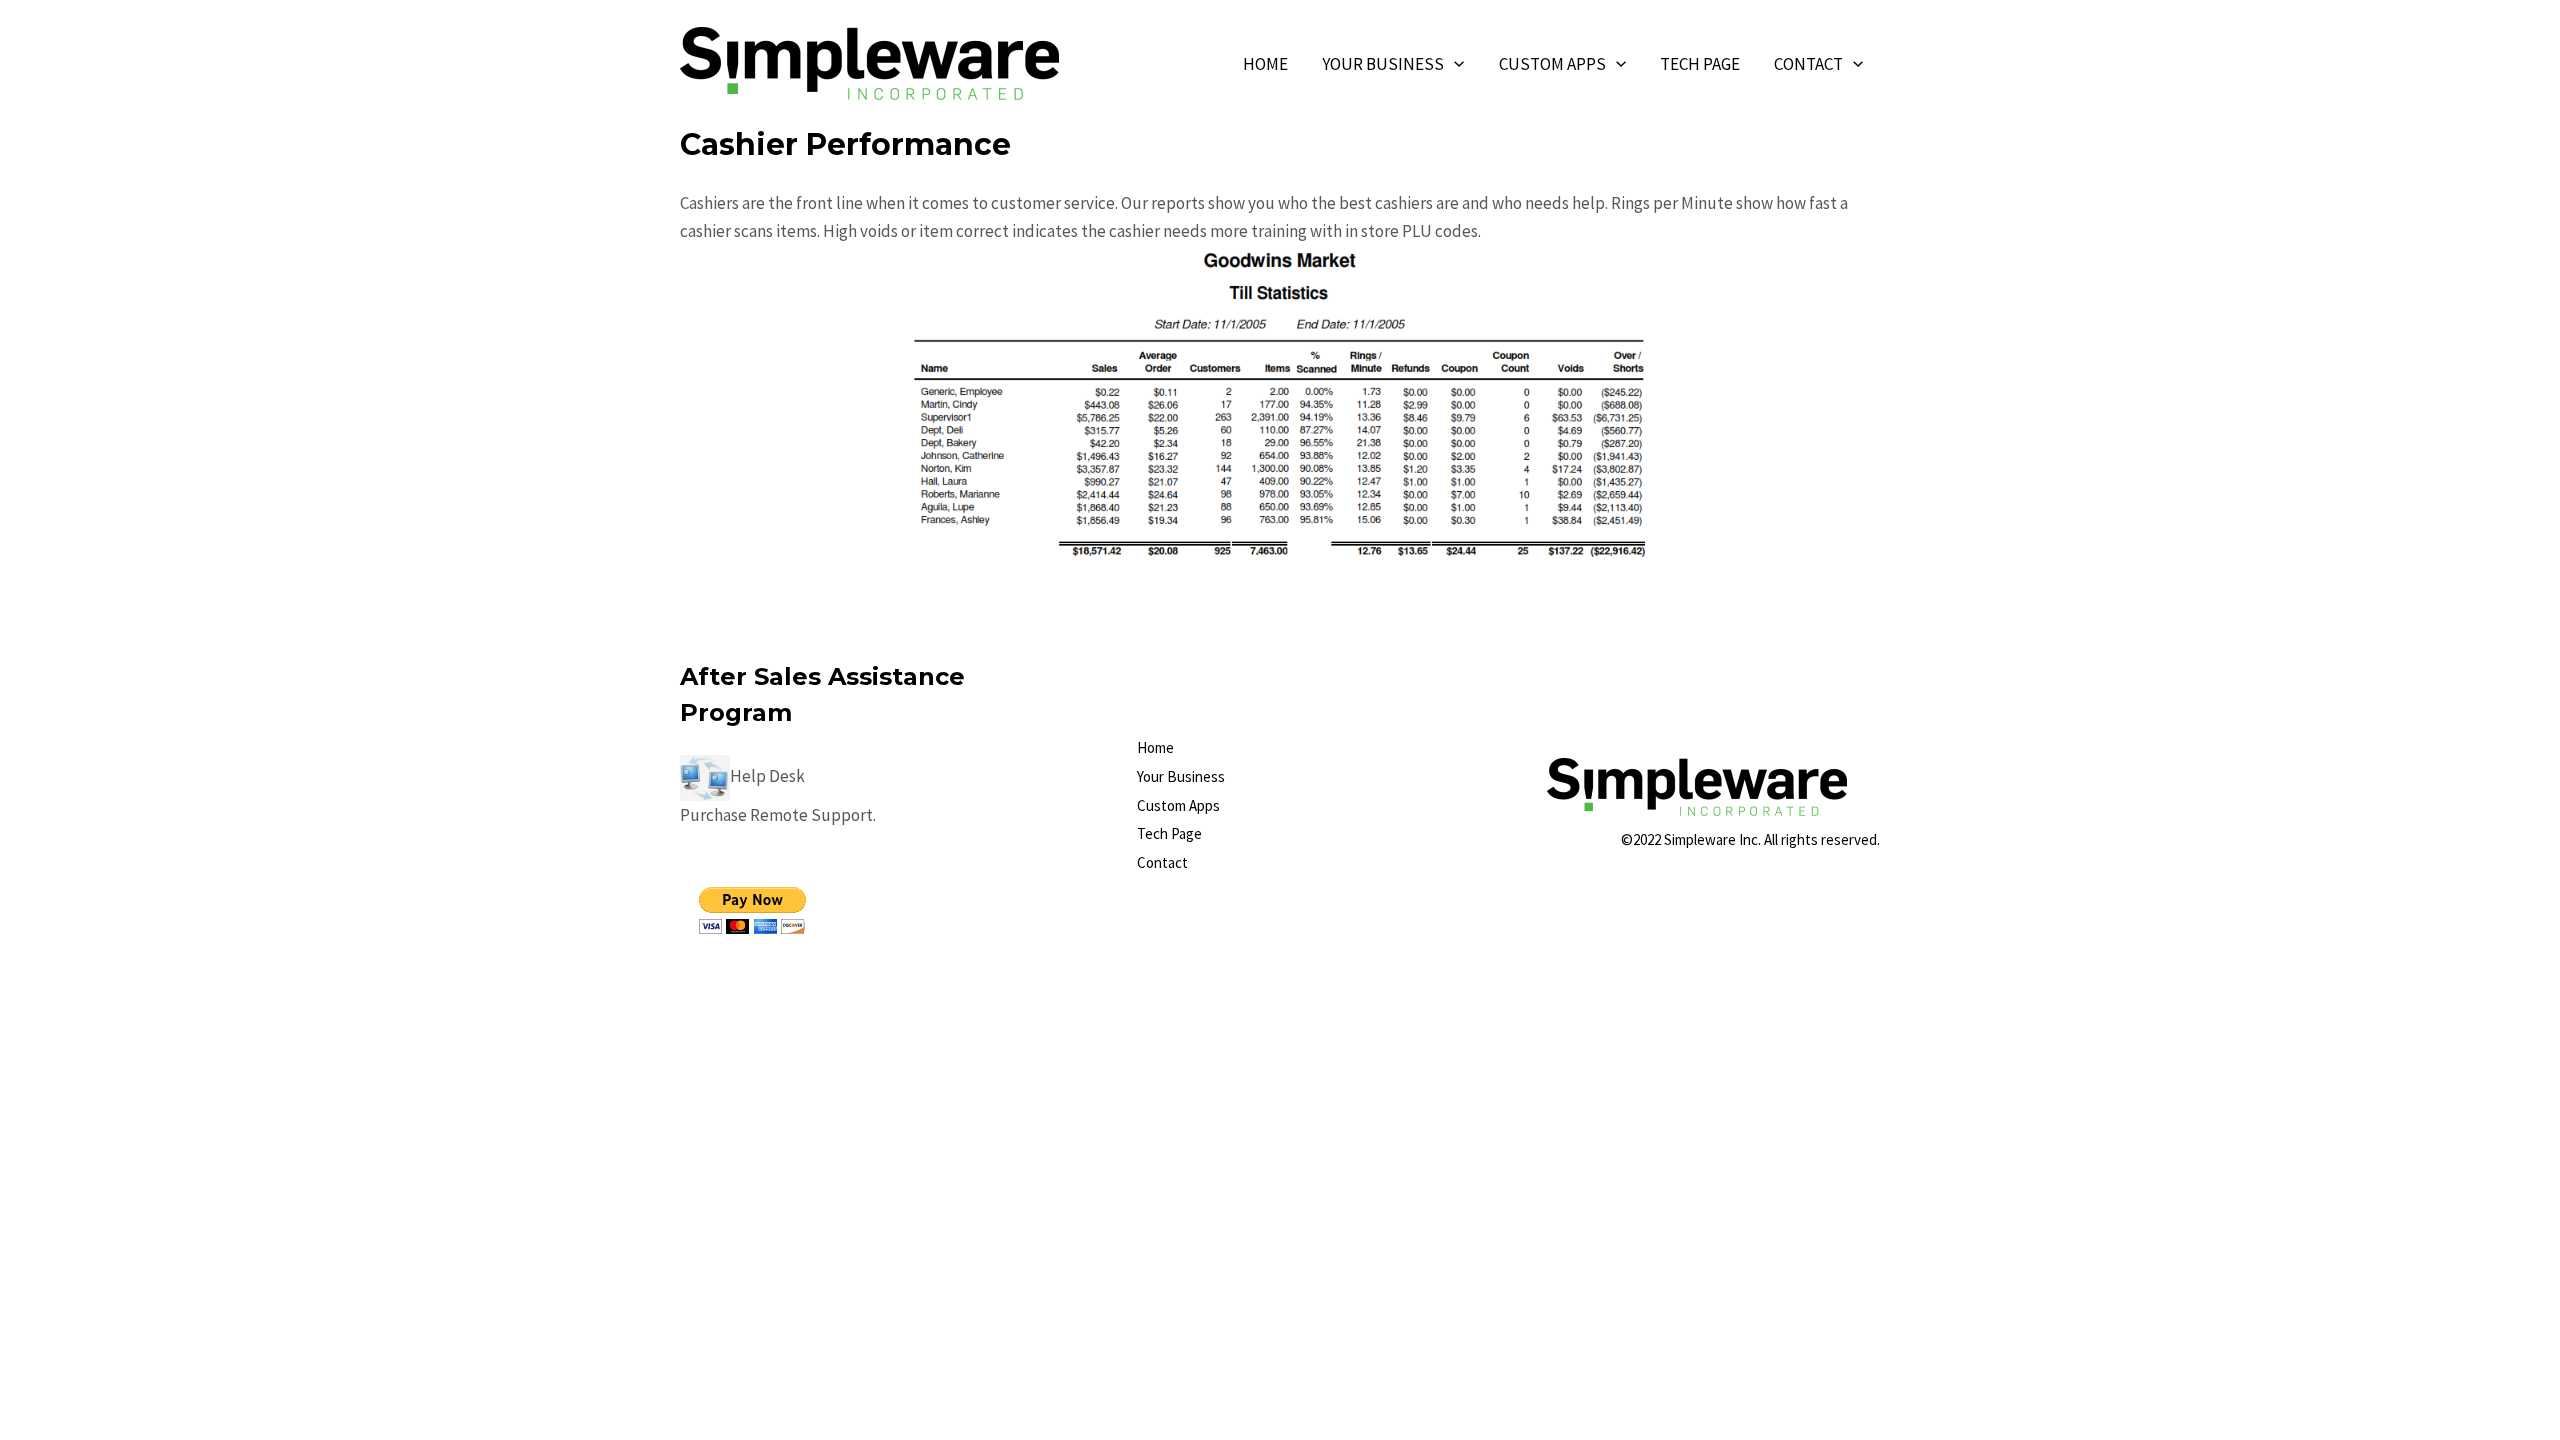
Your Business (1383, 64)
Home (1265, 64)
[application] (1454, 64)
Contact (1808, 64)
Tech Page (1700, 64)
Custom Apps (1552, 64)
